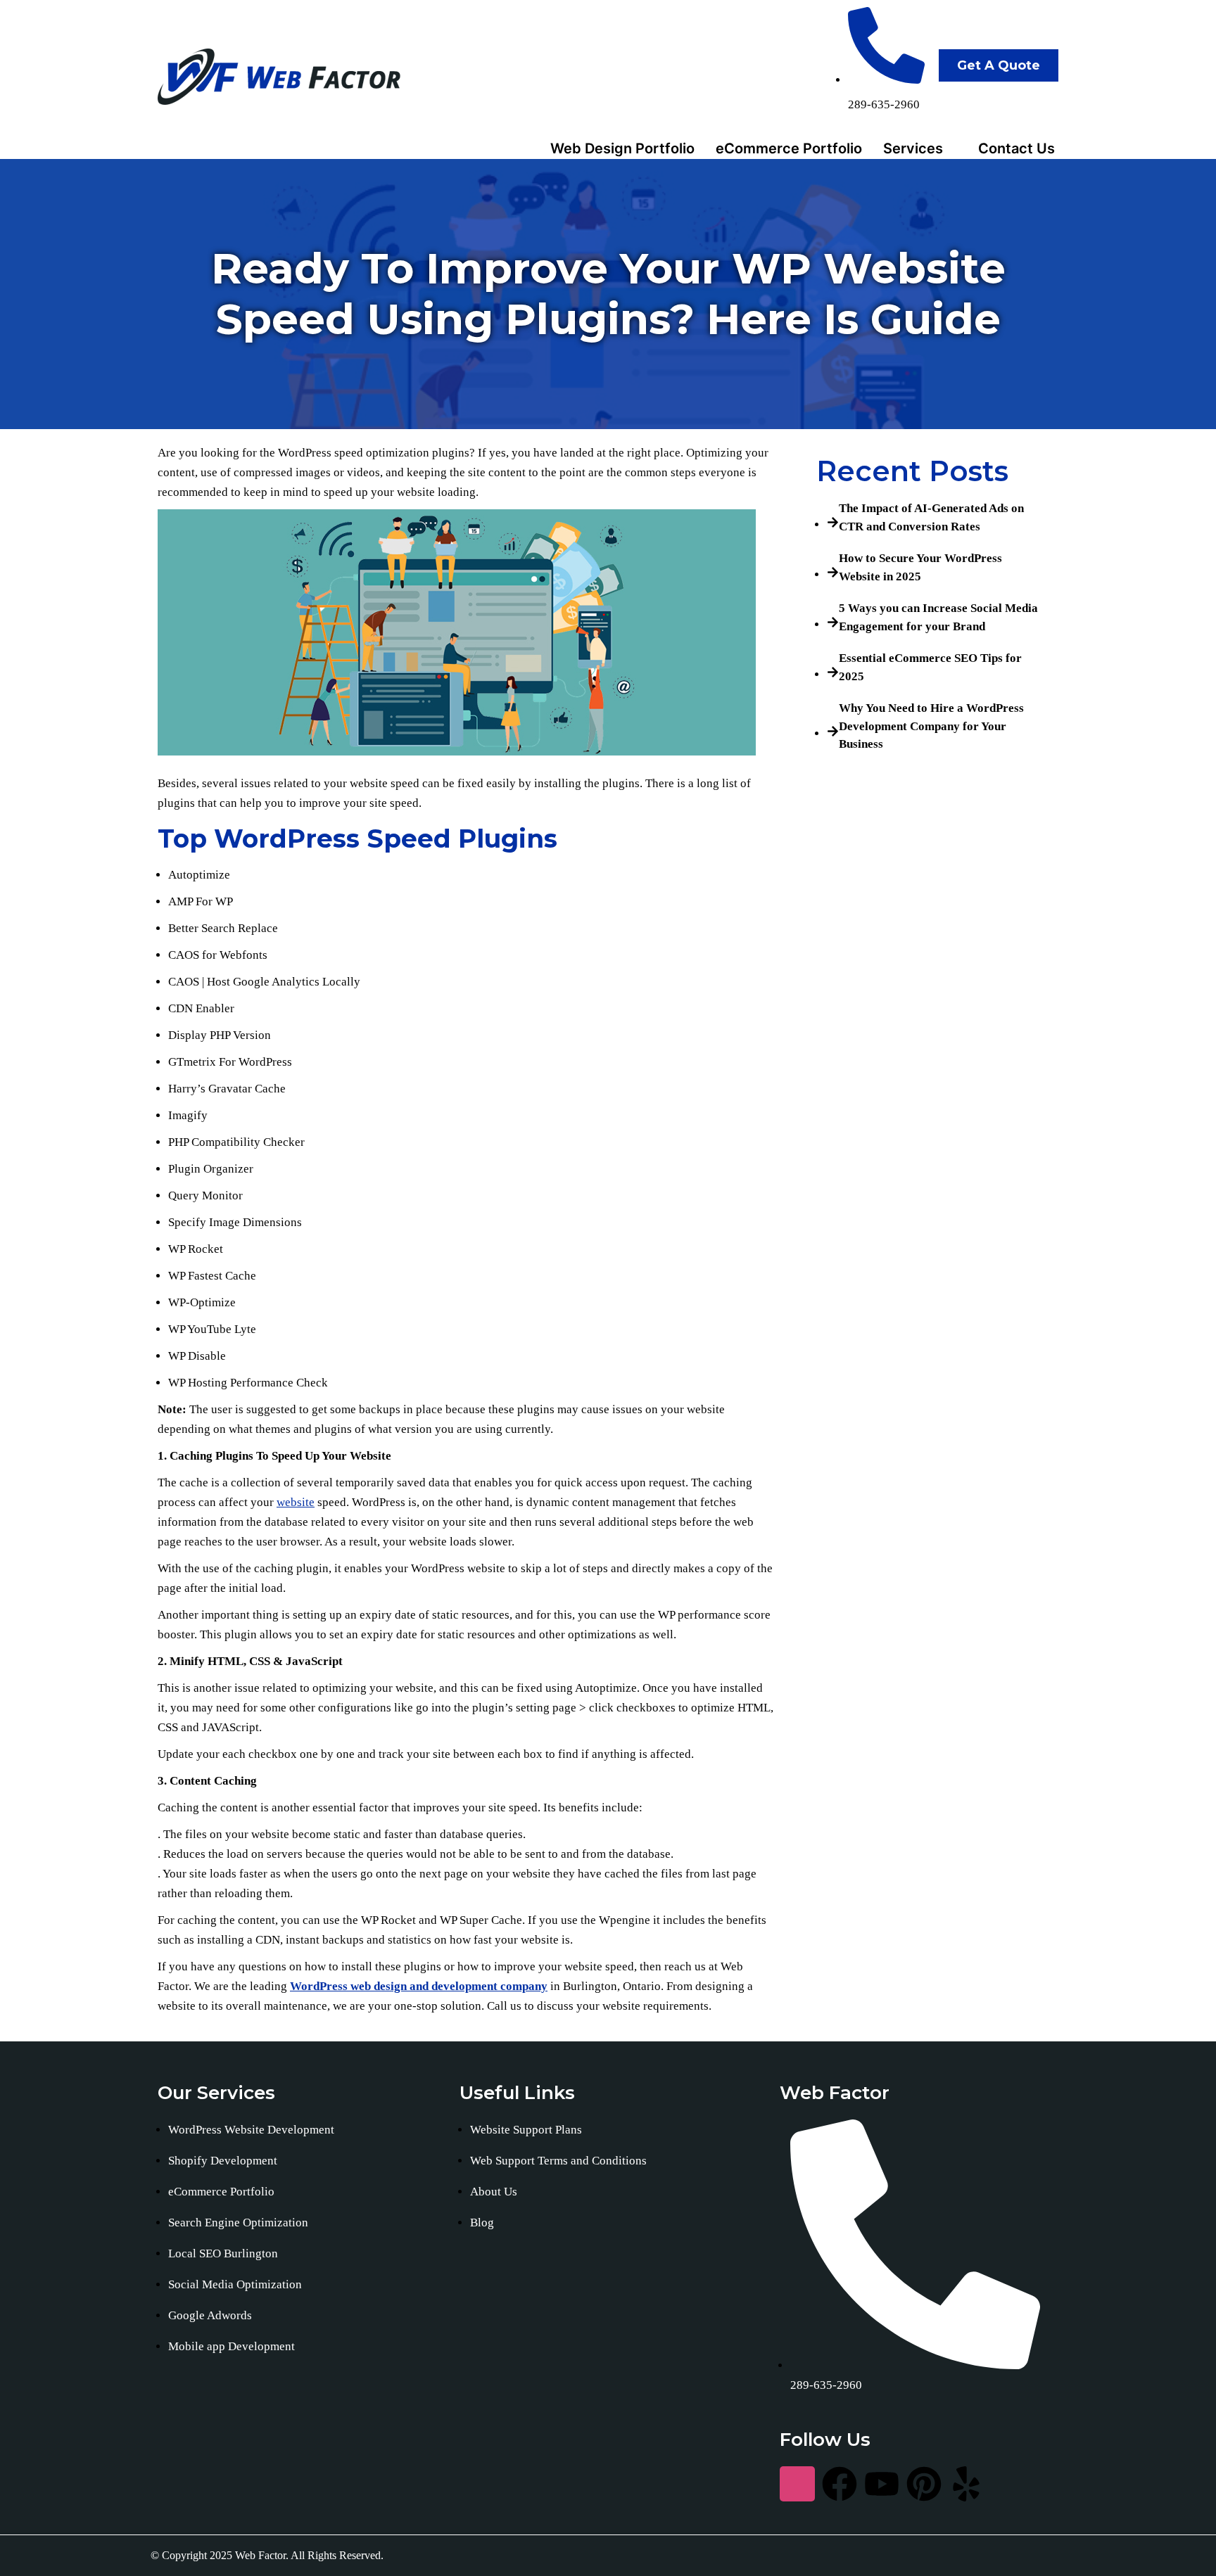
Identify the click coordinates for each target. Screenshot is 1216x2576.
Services (913, 148)
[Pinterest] (924, 2484)
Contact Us (1016, 148)
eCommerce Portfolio (789, 148)
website (296, 1502)
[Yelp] (966, 2484)
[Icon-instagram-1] (797, 2484)
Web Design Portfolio (622, 148)
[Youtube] (882, 2484)
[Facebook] (840, 2484)
